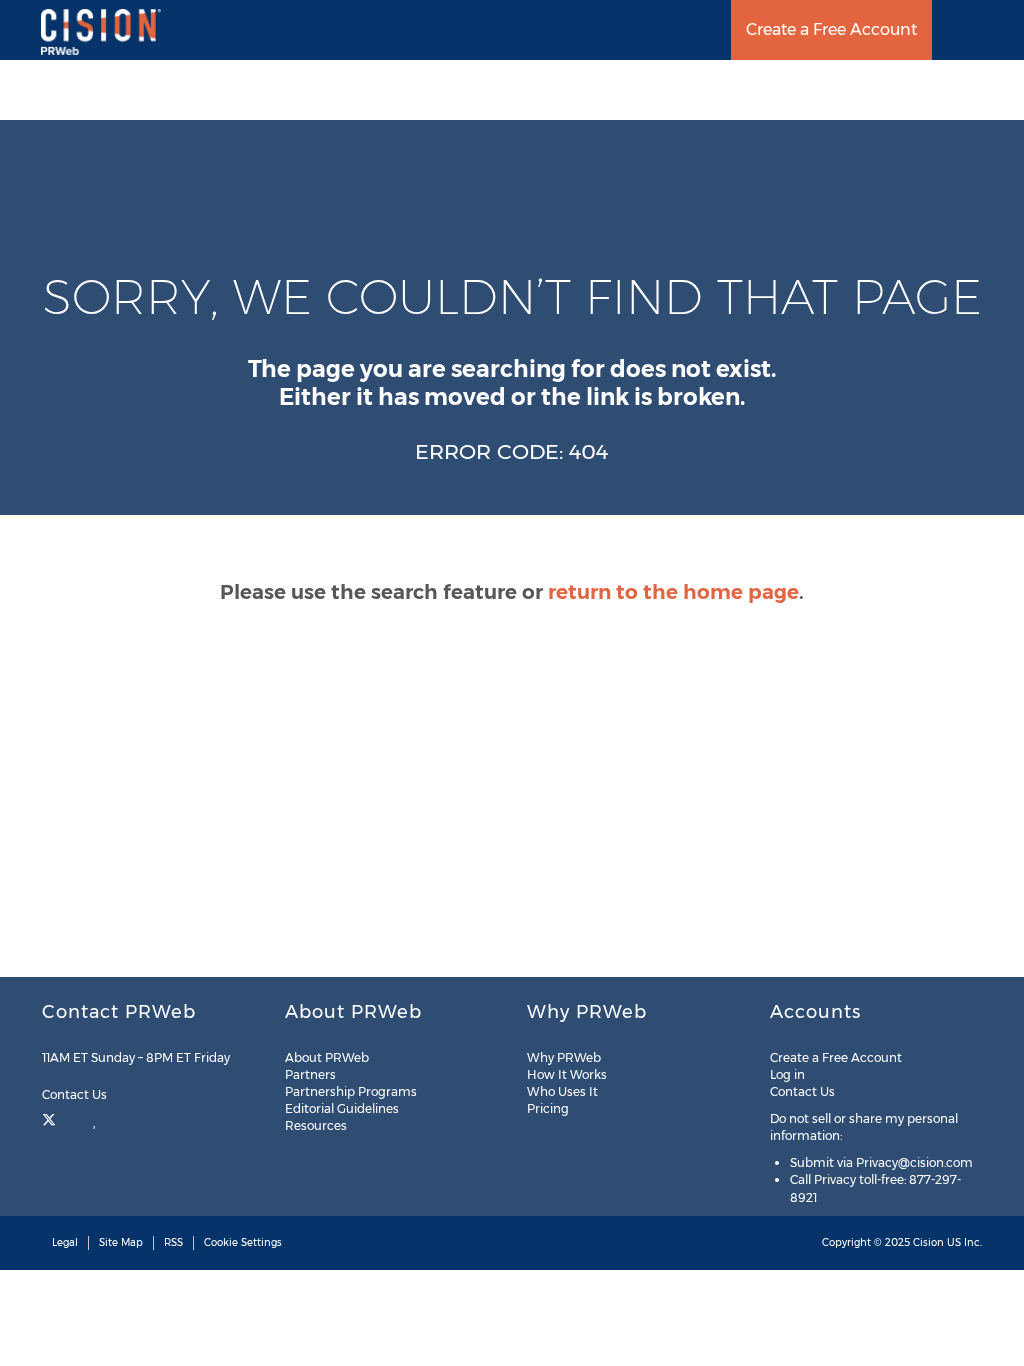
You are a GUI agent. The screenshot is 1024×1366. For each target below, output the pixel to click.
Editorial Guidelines (342, 1108)
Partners (310, 1074)
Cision (928, 1242)
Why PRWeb (564, 1057)
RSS (173, 1242)
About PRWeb (327, 1057)
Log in (787, 1074)
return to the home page (673, 592)
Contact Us (76, 1094)
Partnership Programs (351, 1091)
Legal (65, 1242)
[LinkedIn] (95, 1118)
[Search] (1001, 30)
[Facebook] (74, 1118)
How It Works (567, 1074)
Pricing (548, 1108)
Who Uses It (562, 1091)
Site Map (121, 1242)
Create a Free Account (831, 29)
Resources (316, 1125)
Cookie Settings (243, 1242)
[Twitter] (51, 1118)
